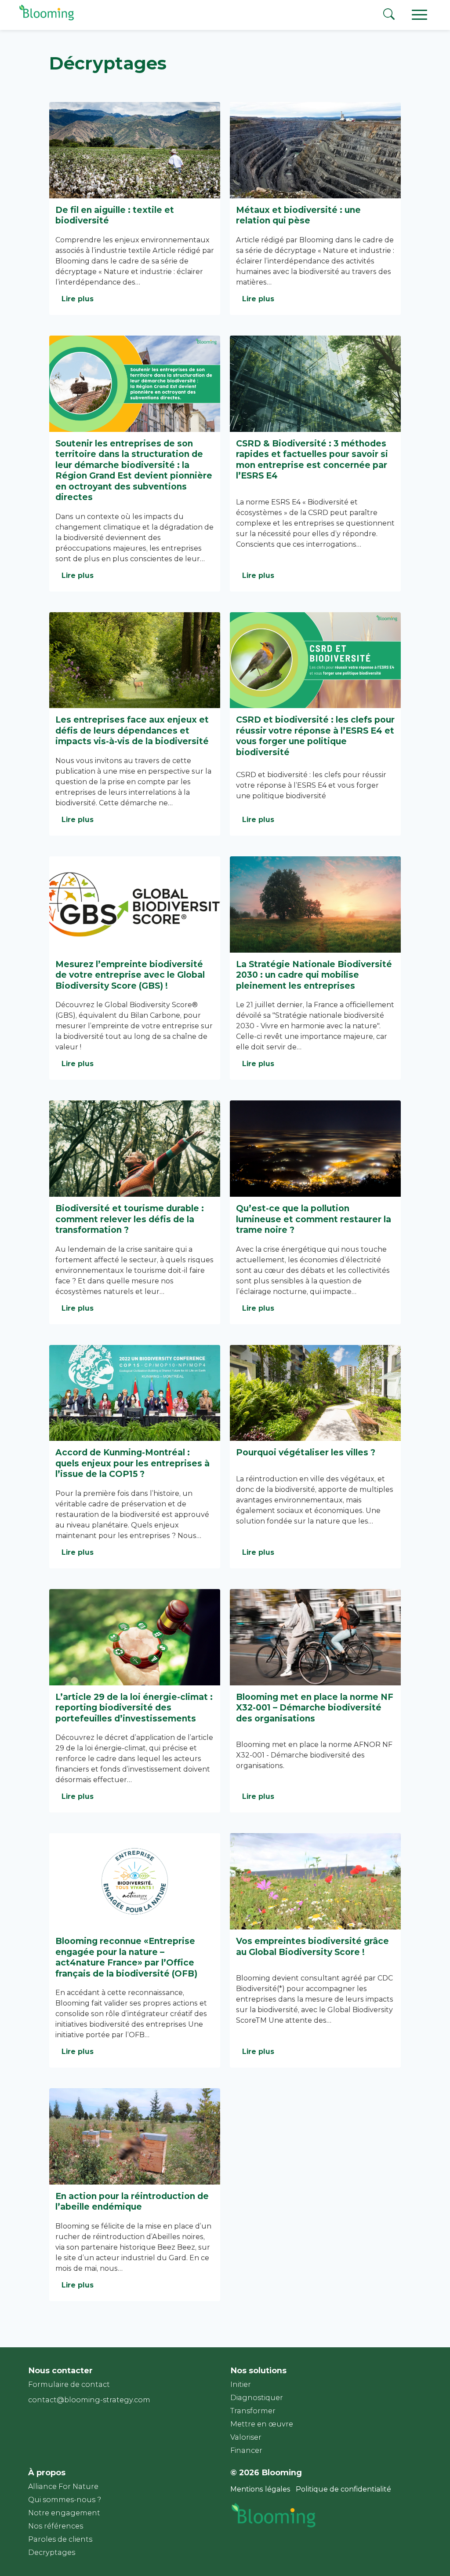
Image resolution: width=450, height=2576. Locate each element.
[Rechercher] (389, 16)
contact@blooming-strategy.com (89, 2400)
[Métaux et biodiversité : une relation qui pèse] (315, 150)
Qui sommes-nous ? (65, 2500)
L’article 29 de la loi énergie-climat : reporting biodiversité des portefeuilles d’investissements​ (134, 1708)
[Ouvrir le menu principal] (420, 14)
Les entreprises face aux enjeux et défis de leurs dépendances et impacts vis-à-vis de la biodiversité (132, 730)
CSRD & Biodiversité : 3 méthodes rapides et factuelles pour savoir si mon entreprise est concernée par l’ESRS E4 (312, 460)
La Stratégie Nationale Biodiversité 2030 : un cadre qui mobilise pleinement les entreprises (314, 975)
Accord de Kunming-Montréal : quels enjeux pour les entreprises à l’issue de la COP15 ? (132, 1463)
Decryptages (52, 2552)
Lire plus (78, 299)
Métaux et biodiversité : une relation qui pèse (298, 215)
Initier (241, 2384)
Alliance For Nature (63, 2486)
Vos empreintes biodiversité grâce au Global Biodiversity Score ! (312, 1946)
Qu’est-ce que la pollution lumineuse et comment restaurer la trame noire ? (314, 1219)
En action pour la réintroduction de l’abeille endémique (132, 2201)
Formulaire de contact (69, 2384)
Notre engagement (64, 2513)
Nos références (56, 2526)
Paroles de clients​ (60, 2539)
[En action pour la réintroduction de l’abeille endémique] (135, 2136)
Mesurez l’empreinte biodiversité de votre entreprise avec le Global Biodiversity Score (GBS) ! (130, 975)
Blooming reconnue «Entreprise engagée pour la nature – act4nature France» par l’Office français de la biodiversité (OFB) (126, 1957)
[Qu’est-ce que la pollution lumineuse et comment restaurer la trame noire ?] (315, 1149)
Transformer (253, 2411)
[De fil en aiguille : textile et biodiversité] (135, 150)
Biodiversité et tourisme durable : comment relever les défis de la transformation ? (130, 1219)
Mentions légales (260, 2489)
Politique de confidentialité (343, 2489)
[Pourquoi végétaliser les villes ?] (315, 1393)
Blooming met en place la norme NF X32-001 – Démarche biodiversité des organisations (315, 1708)
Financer (246, 2450)
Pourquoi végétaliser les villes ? (306, 1452)
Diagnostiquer (257, 2398)
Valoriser (246, 2437)
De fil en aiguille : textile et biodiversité (115, 215)
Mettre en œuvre (262, 2424)
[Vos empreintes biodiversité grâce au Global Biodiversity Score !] (315, 1881)
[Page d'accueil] (45, 20)
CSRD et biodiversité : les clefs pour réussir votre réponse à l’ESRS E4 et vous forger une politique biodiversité (315, 736)
